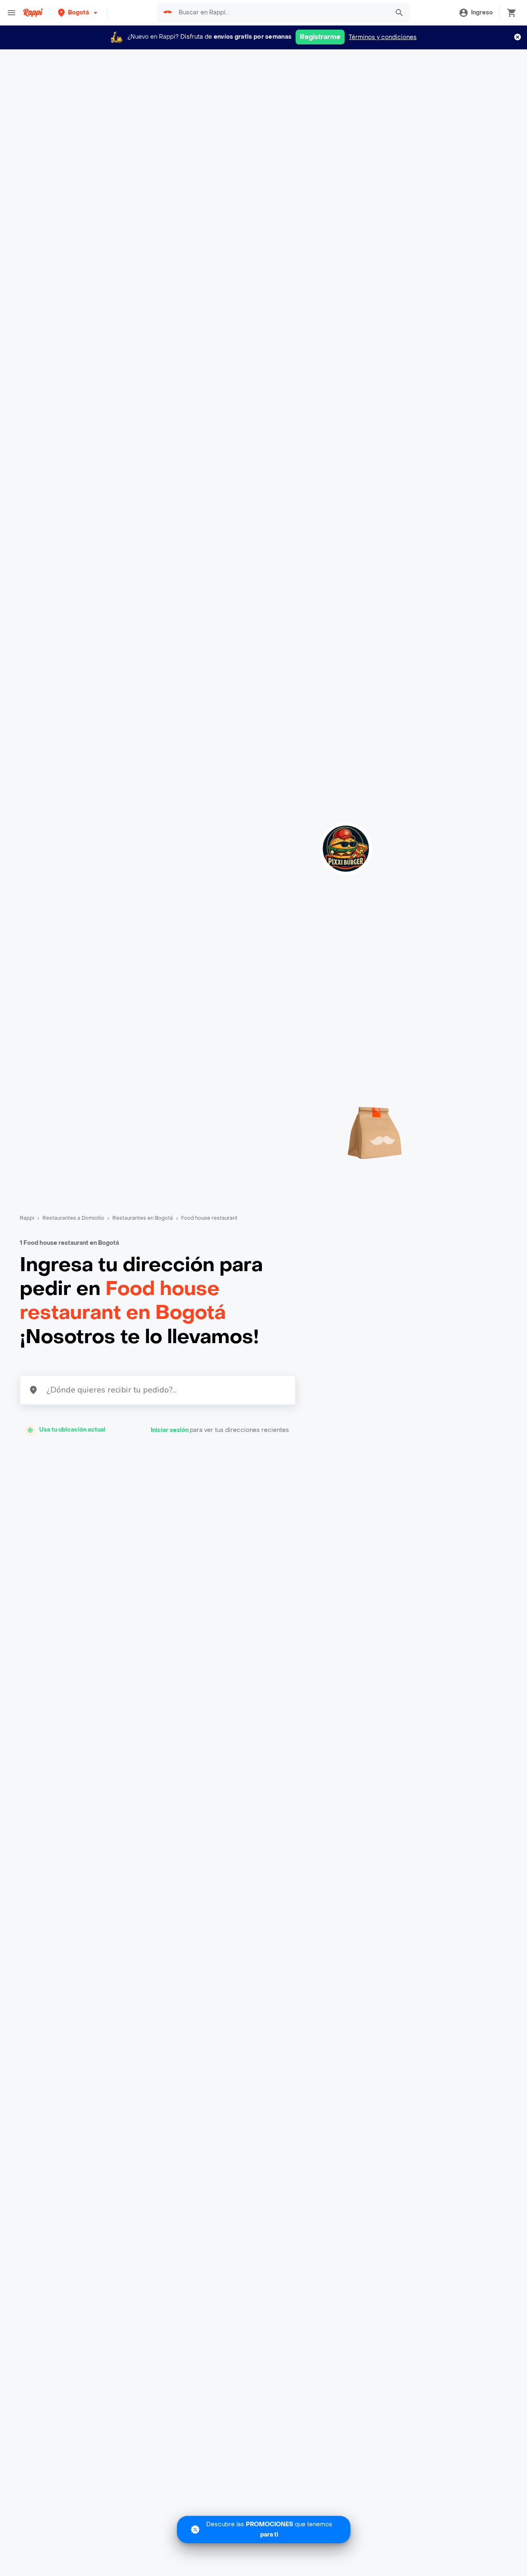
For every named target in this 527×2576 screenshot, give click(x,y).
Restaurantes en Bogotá (143, 1218)
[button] (78, 13)
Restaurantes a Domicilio (73, 1218)
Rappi (27, 1218)
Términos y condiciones (383, 37)
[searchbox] (282, 13)
